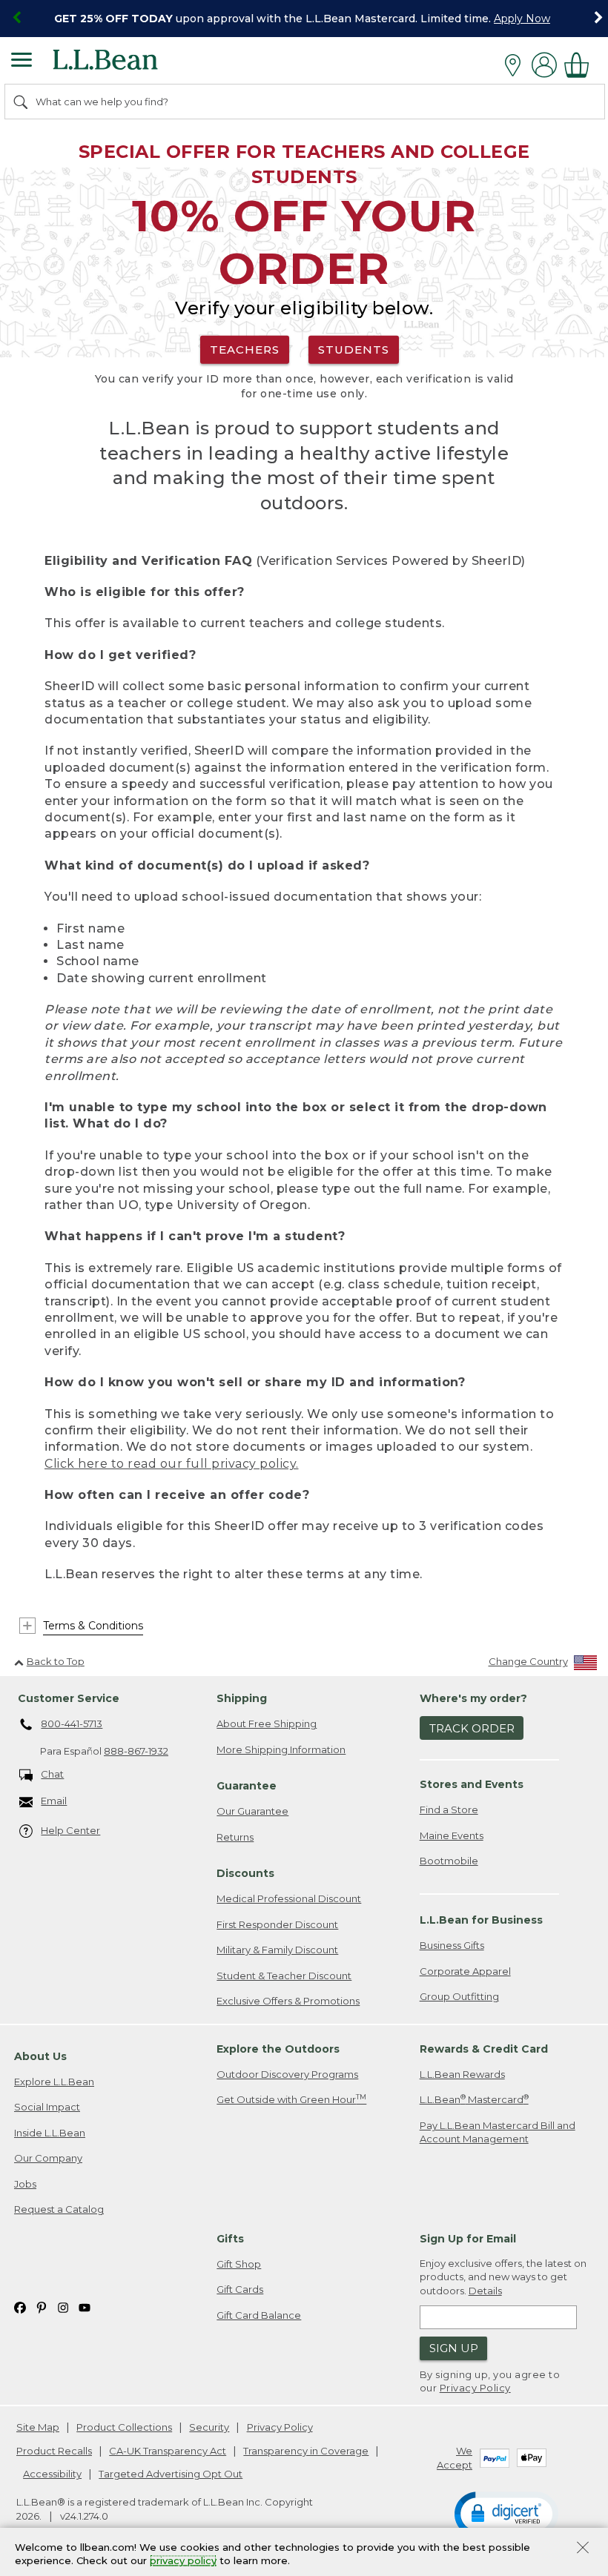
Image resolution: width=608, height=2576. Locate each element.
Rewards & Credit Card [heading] (484, 2049)
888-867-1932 (136, 1751)
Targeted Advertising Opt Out (171, 2474)
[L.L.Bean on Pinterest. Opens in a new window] (42, 2307)
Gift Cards (240, 2289)
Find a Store (449, 1810)
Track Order (472, 1728)
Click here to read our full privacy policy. (172, 1464)
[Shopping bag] (581, 65)
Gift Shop (239, 2264)
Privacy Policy (475, 2388)
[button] (506, 2513)
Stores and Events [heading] (472, 1784)
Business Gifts (452, 1945)
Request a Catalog (59, 2209)
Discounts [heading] (245, 1873)
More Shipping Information (281, 1749)
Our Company (48, 2158)
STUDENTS (354, 350)
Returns (235, 1837)
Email (54, 1801)
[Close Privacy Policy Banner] (583, 2549)
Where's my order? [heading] (473, 1698)
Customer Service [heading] (69, 1698)
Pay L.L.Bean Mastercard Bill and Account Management (498, 2132)
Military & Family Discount (277, 1950)
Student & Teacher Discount (284, 1976)
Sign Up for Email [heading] (468, 2239)
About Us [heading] (40, 2056)
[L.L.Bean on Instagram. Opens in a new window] (63, 2307)
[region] (304, 19)
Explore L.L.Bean (54, 2082)
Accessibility (52, 2474)
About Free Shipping (267, 1724)
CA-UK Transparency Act (168, 2451)
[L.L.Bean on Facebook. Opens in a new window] (20, 2307)
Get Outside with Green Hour (291, 2099)
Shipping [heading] (242, 1698)
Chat (52, 1774)
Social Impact (47, 2107)
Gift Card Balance (259, 2315)
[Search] (22, 102)
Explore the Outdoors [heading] (278, 2049)
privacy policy (183, 2561)
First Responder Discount (277, 1924)
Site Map (38, 2427)
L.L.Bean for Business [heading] (481, 1920)
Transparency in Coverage (306, 2451)
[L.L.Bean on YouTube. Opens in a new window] (85, 2307)
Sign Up (454, 2348)
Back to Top (56, 1661)
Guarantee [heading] (247, 1786)
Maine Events (452, 1835)
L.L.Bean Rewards (462, 2074)
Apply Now (522, 19)
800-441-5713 (72, 1724)
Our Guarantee (252, 1811)
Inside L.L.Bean (50, 2133)
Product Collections (124, 2427)
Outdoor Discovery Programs (287, 2074)
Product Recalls (54, 2451)
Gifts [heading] (230, 2239)
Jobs (25, 2184)
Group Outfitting (459, 1996)
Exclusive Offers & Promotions (288, 2001)
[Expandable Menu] (22, 62)
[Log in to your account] (544, 65)
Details (485, 2291)
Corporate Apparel (465, 1971)
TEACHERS (245, 350)
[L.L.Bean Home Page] (126, 65)
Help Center (70, 1830)
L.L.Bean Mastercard (474, 2099)
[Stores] (516, 65)
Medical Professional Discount (289, 1898)
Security (209, 2427)
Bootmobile (449, 1861)
